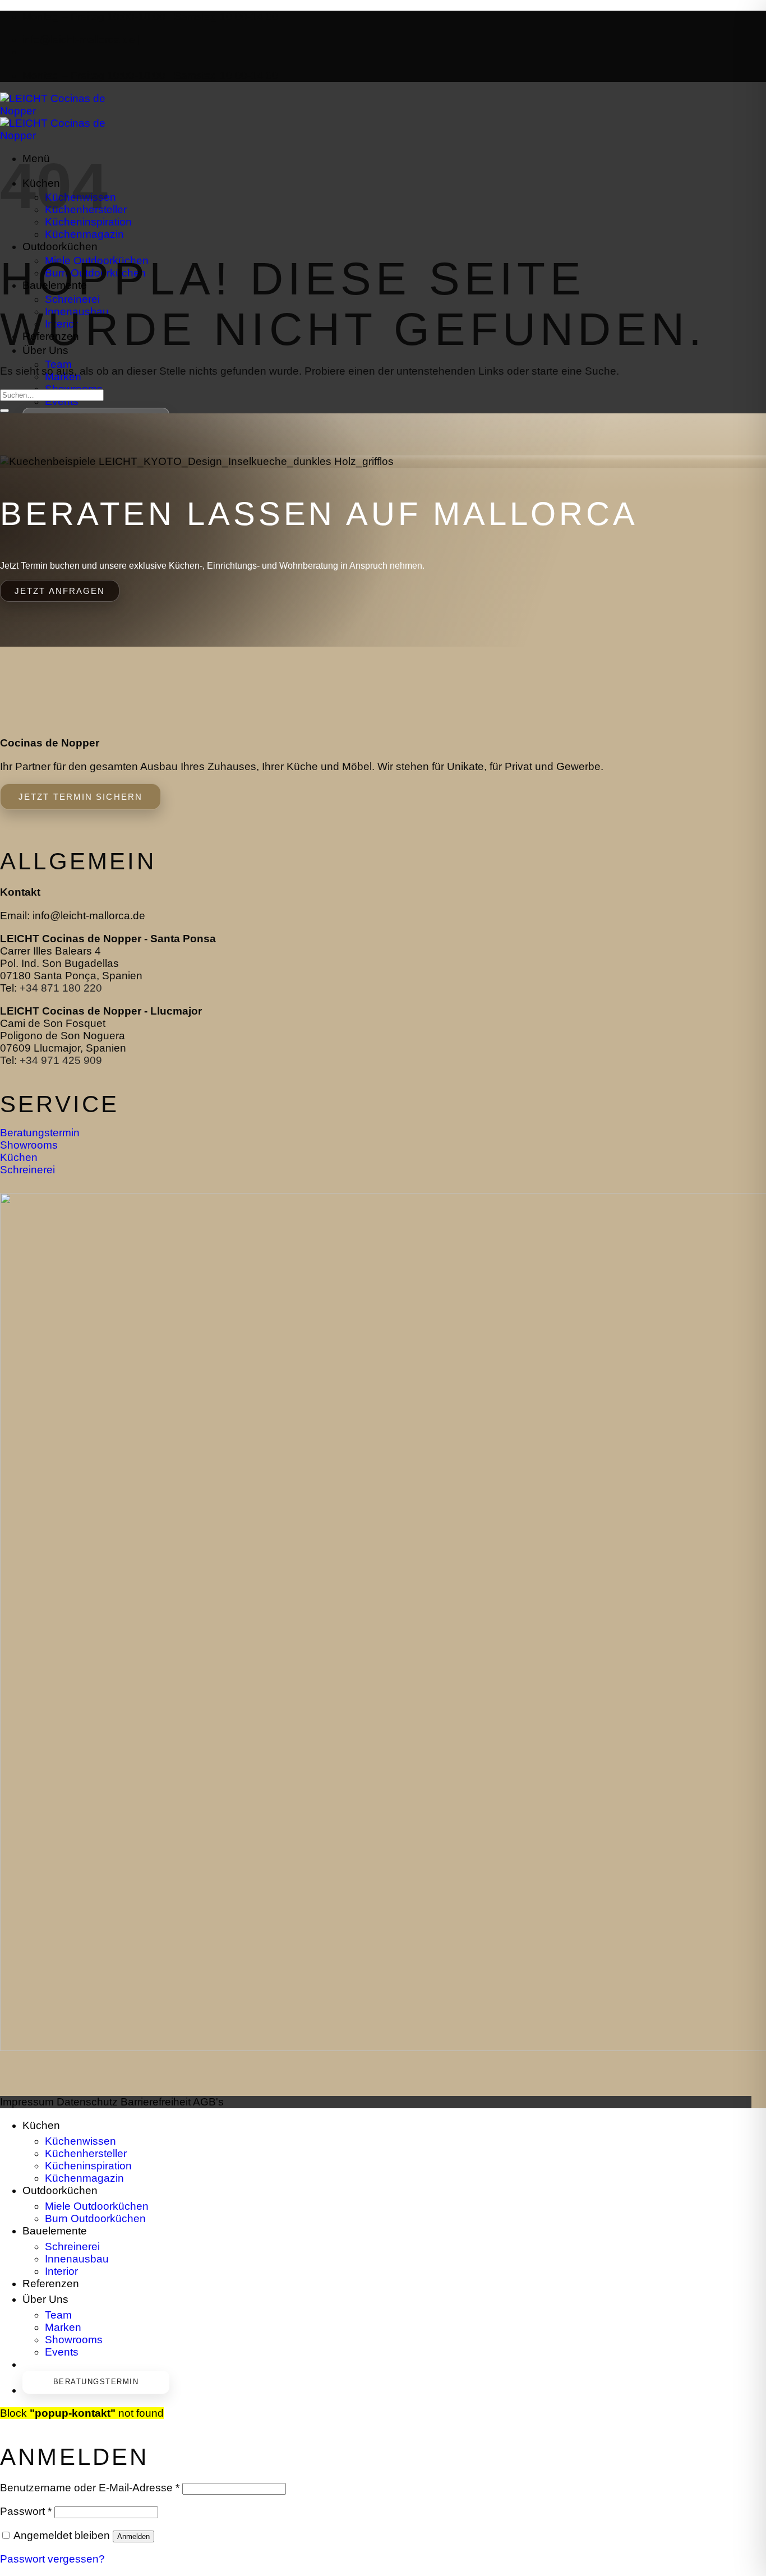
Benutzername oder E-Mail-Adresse (90, 2488)
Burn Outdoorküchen (95, 2218)
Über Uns (45, 351)
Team (58, 364)
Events (62, 401)
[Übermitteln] (4, 411)
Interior (61, 2271)
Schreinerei (72, 2246)
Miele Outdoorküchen (97, 2206)
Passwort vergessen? (52, 2559)
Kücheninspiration (88, 2166)
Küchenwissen (80, 2141)
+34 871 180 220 (61, 988)
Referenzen (51, 337)
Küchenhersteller (86, 2153)
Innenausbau (77, 2259)
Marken (63, 2327)
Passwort (26, 2511)
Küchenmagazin (84, 234)
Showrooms (74, 2340)
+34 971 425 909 (61, 1060)
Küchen (41, 2125)
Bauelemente (55, 286)
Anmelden (133, 2536)
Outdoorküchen (60, 247)
